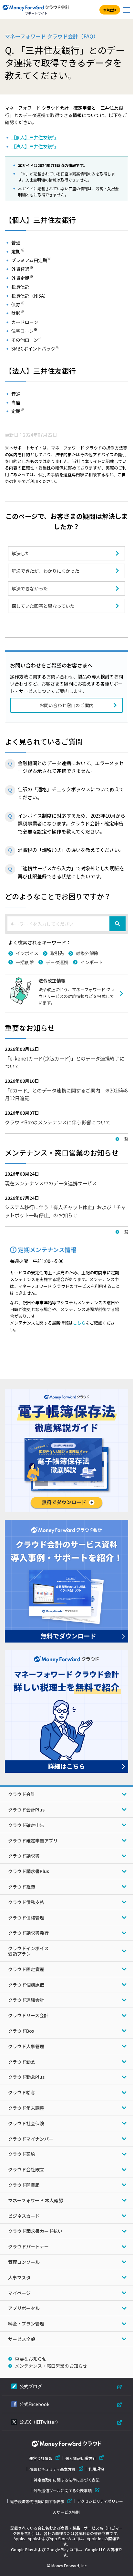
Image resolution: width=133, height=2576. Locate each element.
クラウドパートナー (28, 2246)
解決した (21, 553)
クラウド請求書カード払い (35, 2231)
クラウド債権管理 (26, 1918)
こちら (79, 1323)
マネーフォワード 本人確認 (36, 2200)
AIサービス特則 (66, 2512)
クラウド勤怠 (22, 2062)
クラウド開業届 (24, 2185)
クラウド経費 (22, 1887)
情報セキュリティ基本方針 (52, 2469)
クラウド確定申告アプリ (33, 1841)
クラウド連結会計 (26, 2000)
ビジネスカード (24, 2216)
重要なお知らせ (31, 2359)
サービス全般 (22, 2339)
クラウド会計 (22, 1794)
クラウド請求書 (24, 1856)
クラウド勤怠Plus (26, 2077)
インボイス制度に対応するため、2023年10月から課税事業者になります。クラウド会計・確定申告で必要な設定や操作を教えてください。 (72, 823)
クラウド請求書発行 (28, 1933)
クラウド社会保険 (26, 2123)
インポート (92, 962)
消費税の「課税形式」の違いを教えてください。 (71, 850)
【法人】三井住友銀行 (34, 146)
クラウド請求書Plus (29, 1871)
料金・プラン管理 (26, 2324)
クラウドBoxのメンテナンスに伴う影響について (58, 1122)
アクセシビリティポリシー (100, 2501)
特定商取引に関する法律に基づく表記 (66, 2480)
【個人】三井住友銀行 (34, 137)
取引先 (57, 953)
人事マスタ (19, 2277)
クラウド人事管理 (26, 2046)
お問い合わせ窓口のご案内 (66, 705)
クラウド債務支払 (26, 1902)
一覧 (124, 1139)
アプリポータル (24, 2308)
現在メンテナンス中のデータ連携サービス (51, 1183)
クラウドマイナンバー (31, 2139)
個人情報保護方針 (81, 2458)
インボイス (27, 953)
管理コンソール (24, 2262)
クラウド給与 (22, 2092)
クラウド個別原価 (26, 1985)
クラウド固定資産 (26, 1969)
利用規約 (96, 2469)
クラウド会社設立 (26, 2169)
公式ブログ (31, 2386)
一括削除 (25, 962)
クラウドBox (21, 2031)
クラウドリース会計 (28, 2015)
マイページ (19, 2293)
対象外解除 (87, 953)
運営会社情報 (41, 2458)
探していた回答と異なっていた (43, 606)
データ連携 (57, 962)
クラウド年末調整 (26, 2108)
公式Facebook (34, 2404)
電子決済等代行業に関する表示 (37, 2501)
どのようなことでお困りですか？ (58, 896)
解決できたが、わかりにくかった (46, 571)
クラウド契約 (22, 2154)
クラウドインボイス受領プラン (28, 1951)
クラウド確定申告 (26, 1825)
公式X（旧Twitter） (40, 2422)
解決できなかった (30, 588)
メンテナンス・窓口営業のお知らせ (51, 2366)
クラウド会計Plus (26, 1810)
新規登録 (110, 10)
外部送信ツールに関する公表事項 (63, 2490)
